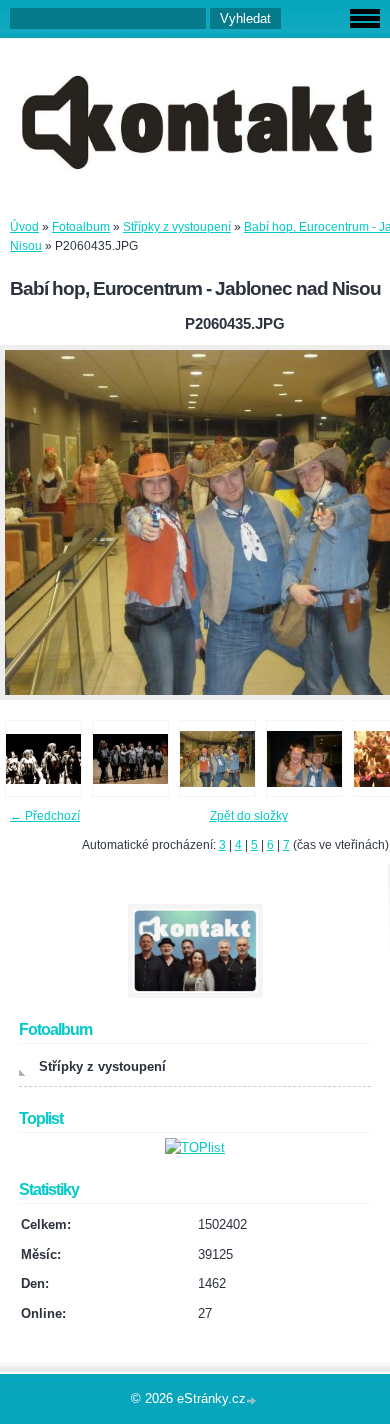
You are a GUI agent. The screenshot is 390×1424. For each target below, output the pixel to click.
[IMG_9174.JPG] (130, 758)
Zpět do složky (249, 816)
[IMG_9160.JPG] (43, 758)
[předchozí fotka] (32, 522)
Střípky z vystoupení (177, 227)
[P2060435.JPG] (217, 758)
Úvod (24, 227)
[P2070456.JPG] (304, 758)
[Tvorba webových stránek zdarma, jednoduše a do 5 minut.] (253, 1400)
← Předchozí (45, 816)
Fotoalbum (81, 227)
